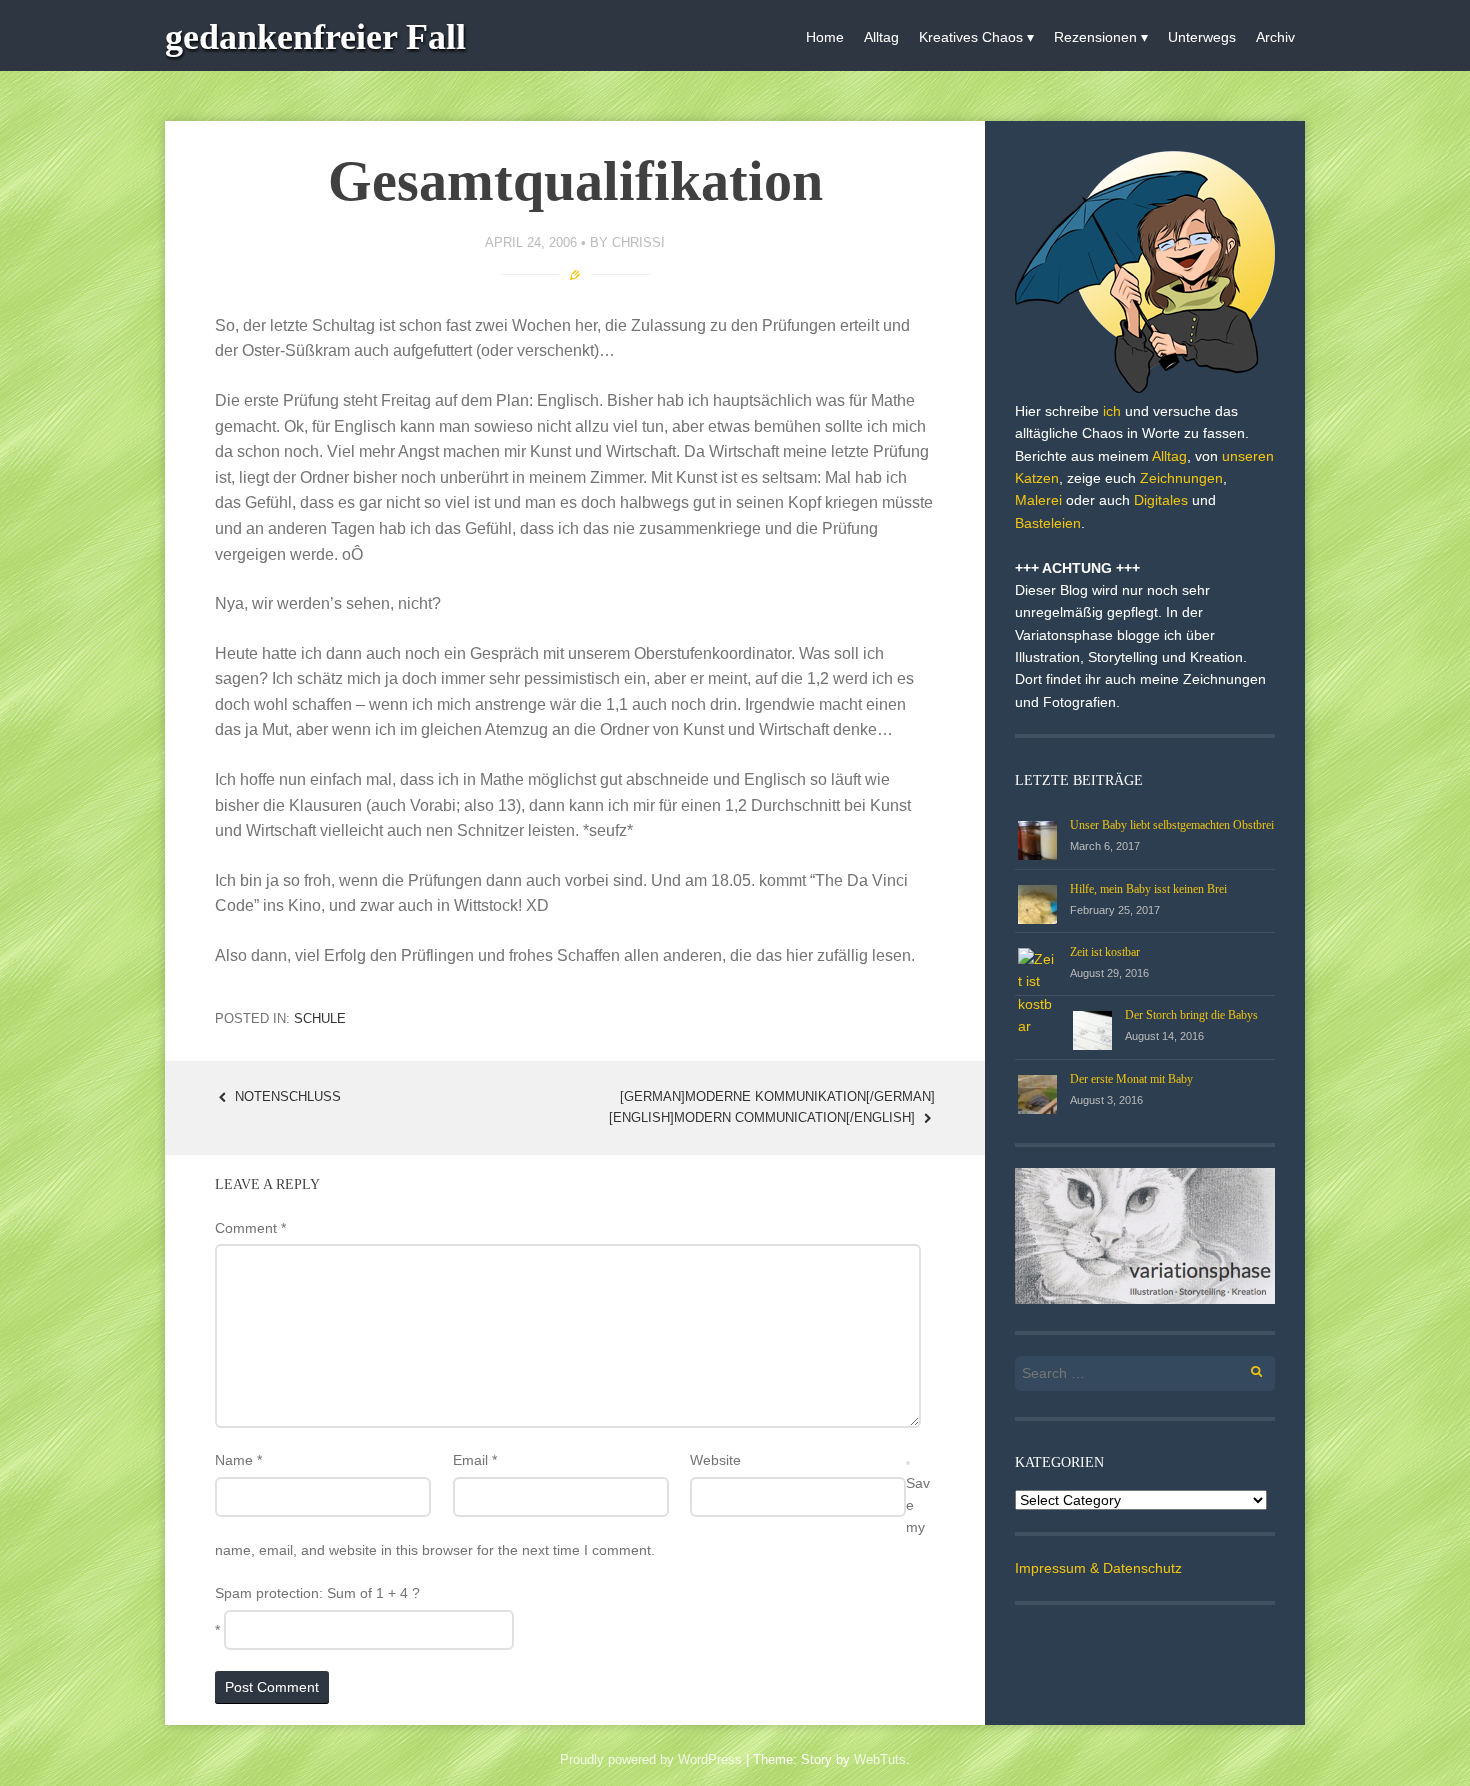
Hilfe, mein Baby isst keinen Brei (1148, 889)
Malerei (1038, 500)
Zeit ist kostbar (1105, 952)
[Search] (1245, 1368)
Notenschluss (286, 1096)
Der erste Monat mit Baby (1131, 1079)
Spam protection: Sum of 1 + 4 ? (317, 1593)
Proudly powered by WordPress (651, 1759)
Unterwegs (1202, 37)
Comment (250, 1228)
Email (475, 1460)
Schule (320, 1018)
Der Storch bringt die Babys (1191, 1015)
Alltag (881, 37)
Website (715, 1460)
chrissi (638, 242)
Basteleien (1048, 523)
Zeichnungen (1181, 478)
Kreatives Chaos (971, 37)
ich (1112, 411)
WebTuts (880, 1759)
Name (238, 1460)
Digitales (1161, 500)
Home (825, 37)
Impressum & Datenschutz (1098, 1568)
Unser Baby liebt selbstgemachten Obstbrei (1172, 825)
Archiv (1275, 37)
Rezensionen (1095, 37)
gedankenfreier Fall (315, 37)
